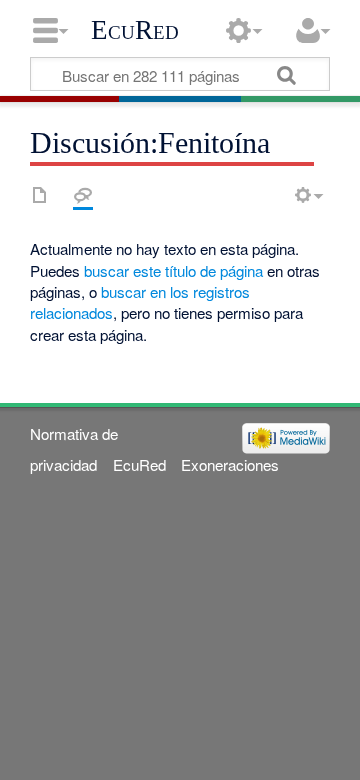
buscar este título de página (173, 270)
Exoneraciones (230, 464)
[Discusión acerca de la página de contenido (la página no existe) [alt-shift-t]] (83, 195)
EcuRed (135, 30)
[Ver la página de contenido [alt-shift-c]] (40, 195)
